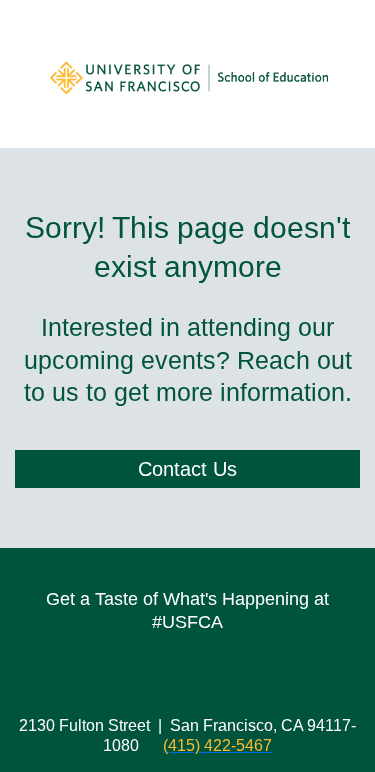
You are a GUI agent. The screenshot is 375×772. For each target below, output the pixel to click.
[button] (117, 658)
